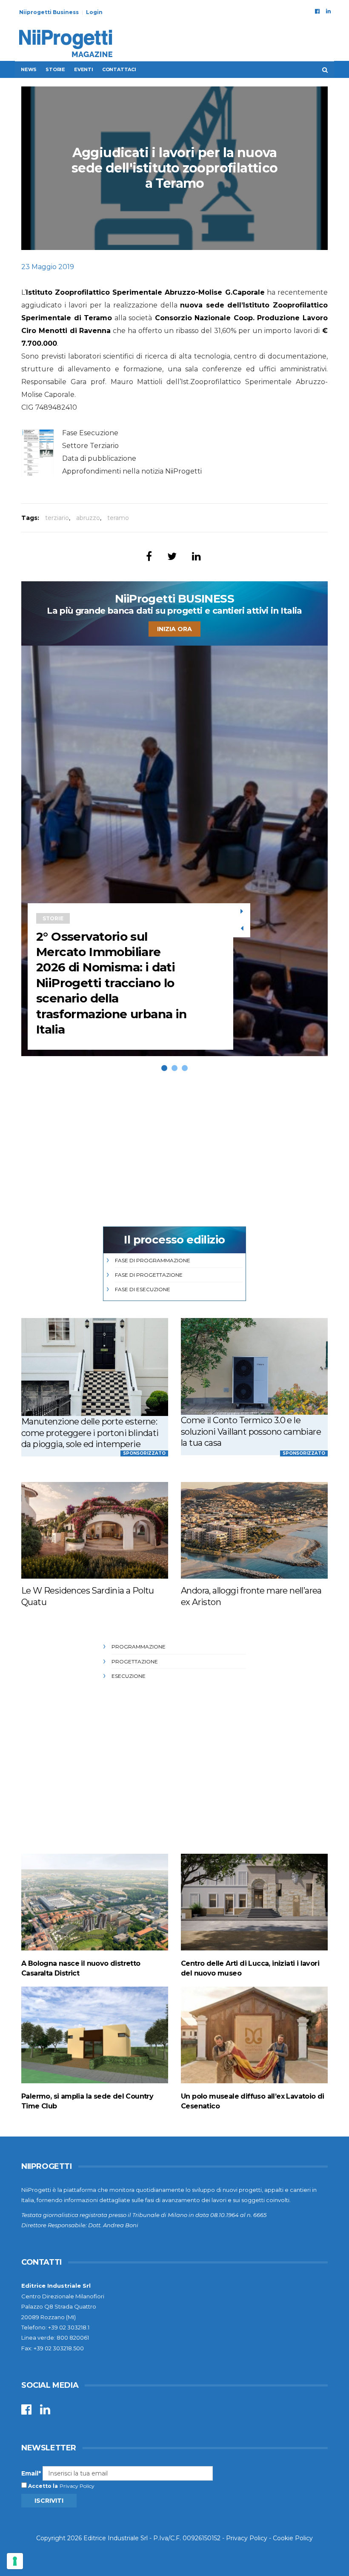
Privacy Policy (77, 2486)
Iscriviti (49, 2501)
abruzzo (88, 518)
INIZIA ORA (174, 629)
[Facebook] (317, 11)
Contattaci (119, 69)
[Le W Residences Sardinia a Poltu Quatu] (95, 1530)
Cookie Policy (293, 2538)
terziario (57, 518)
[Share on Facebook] (149, 556)
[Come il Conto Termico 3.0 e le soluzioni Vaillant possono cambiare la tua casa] (254, 1366)
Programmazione (139, 1647)
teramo (118, 518)
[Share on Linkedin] (196, 556)
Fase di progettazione (149, 1275)
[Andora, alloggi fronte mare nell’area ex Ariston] (254, 1530)
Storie (55, 69)
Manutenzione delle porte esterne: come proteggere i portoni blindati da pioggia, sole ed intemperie (90, 1433)
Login (94, 12)
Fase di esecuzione (143, 1289)
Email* (31, 2473)
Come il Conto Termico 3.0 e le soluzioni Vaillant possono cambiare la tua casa (251, 1432)
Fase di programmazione (153, 1260)
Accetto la (42, 2486)
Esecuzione (129, 1676)
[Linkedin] (328, 11)
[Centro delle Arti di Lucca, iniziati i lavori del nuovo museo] (254, 1902)
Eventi (84, 69)
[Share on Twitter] (172, 556)
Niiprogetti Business (49, 12)
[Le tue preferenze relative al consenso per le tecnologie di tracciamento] (15, 2561)
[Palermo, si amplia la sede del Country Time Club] (95, 2035)
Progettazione (135, 1661)
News (29, 69)
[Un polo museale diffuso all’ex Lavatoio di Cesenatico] (254, 2035)
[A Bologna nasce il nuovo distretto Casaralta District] (95, 1902)
